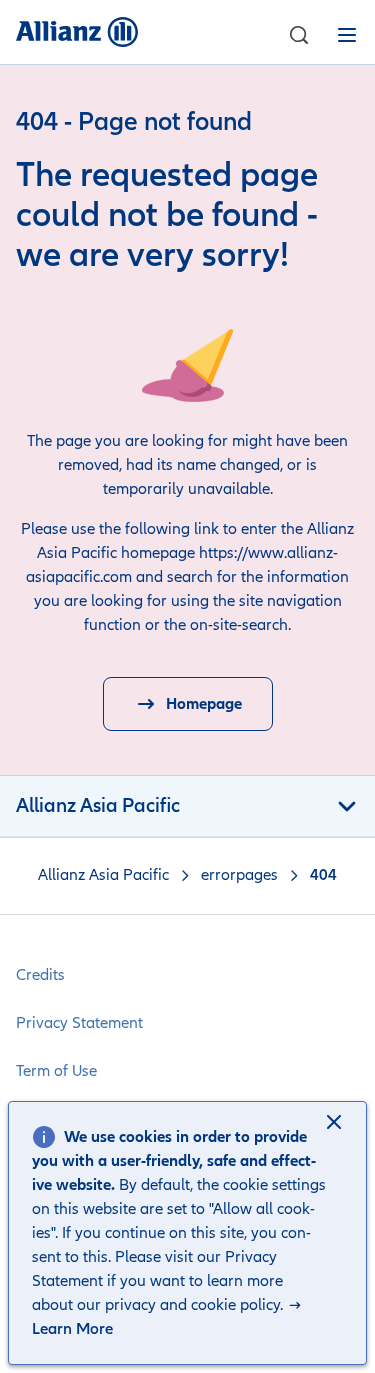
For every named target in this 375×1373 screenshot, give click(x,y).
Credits (40, 975)
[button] (336, 1124)
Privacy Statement (79, 1023)
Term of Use (56, 1071)
